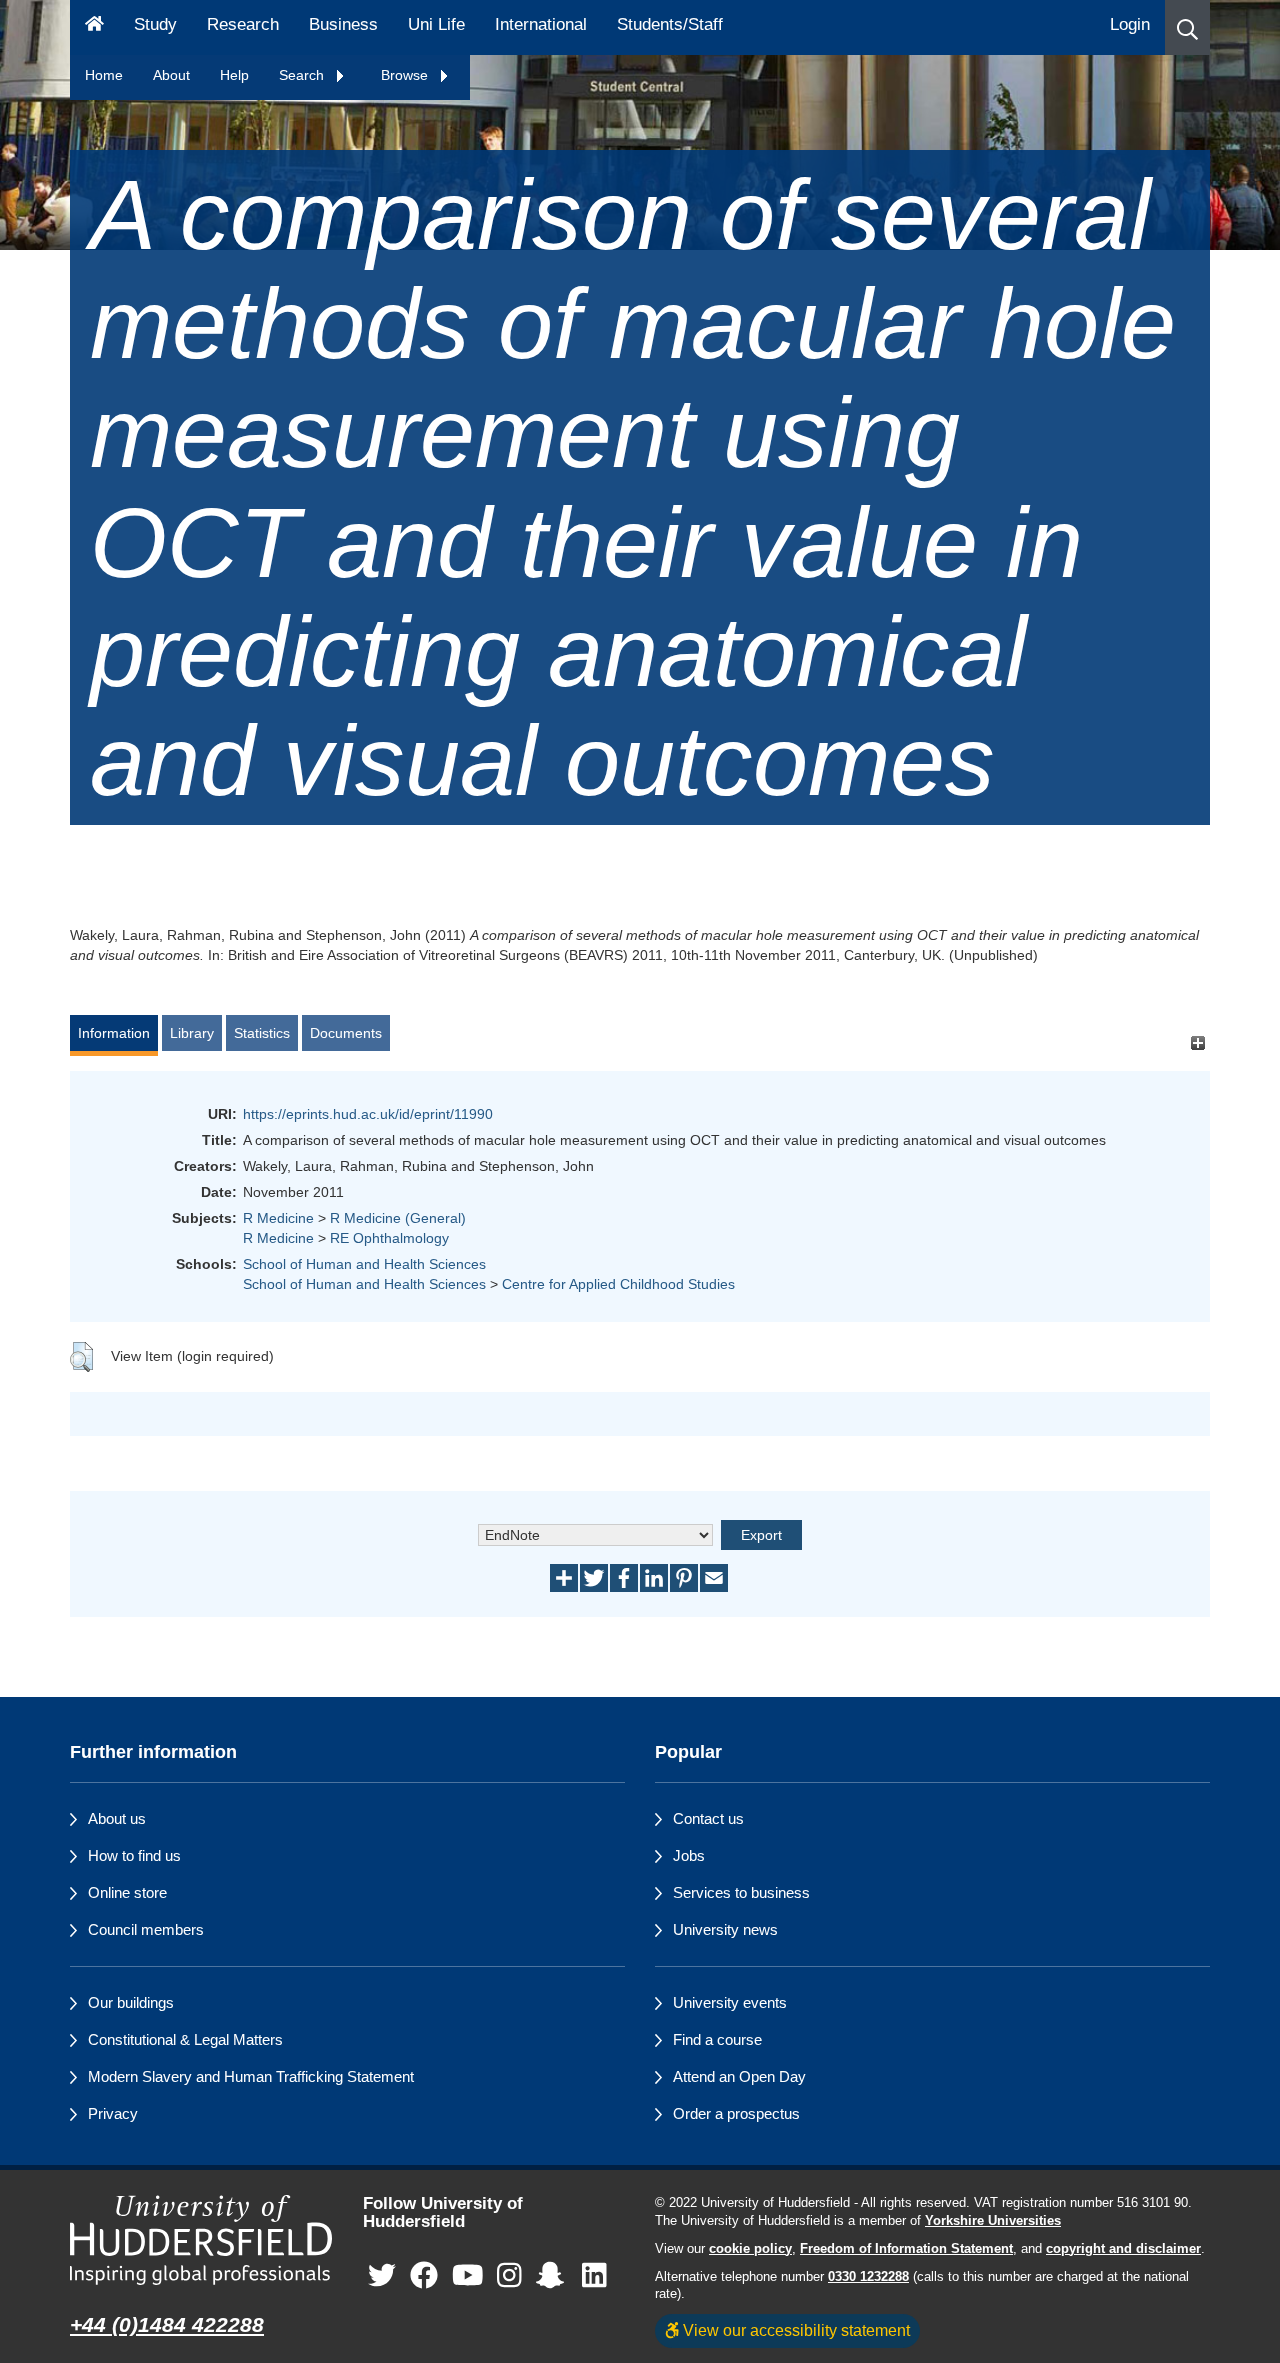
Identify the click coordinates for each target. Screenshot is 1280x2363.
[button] (1187, 27)
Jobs (689, 1855)
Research (243, 24)
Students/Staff (670, 24)
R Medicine (278, 1218)
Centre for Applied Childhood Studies (618, 1284)
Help (234, 75)
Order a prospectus (736, 2113)
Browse (406, 75)
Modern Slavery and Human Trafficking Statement (251, 2076)
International (541, 24)
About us (117, 1818)
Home (104, 75)
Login (1130, 24)
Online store (127, 1892)
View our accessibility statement (794, 2330)
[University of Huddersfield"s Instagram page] (509, 2275)
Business (343, 24)
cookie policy (750, 2249)
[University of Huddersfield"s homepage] (201, 2240)
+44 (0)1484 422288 (167, 2324)
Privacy (113, 2113)
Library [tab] (192, 1033)
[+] (1197, 1042)
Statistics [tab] (262, 1033)
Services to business (741, 1892)
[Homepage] (94, 27)
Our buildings (131, 2002)
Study (155, 24)
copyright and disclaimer (1123, 2249)
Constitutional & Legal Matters (185, 2039)
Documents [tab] (346, 1033)
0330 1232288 (868, 2277)
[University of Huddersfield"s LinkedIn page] (594, 2275)
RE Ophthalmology (389, 1238)
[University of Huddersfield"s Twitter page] (382, 2275)
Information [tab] (114, 1033)
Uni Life (436, 24)
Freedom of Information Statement (906, 2249)
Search (303, 75)
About (171, 75)
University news (725, 1929)
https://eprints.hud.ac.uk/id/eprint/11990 (368, 1114)
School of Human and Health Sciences (364, 1264)
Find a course (717, 2039)
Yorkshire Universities (993, 2221)
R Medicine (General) (398, 1218)
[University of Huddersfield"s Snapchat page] (554, 2275)
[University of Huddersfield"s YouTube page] (468, 2275)
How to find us (134, 1855)
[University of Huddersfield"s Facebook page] (424, 2275)
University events (730, 2002)
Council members (146, 1929)
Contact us (708, 1818)
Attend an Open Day (739, 2076)
